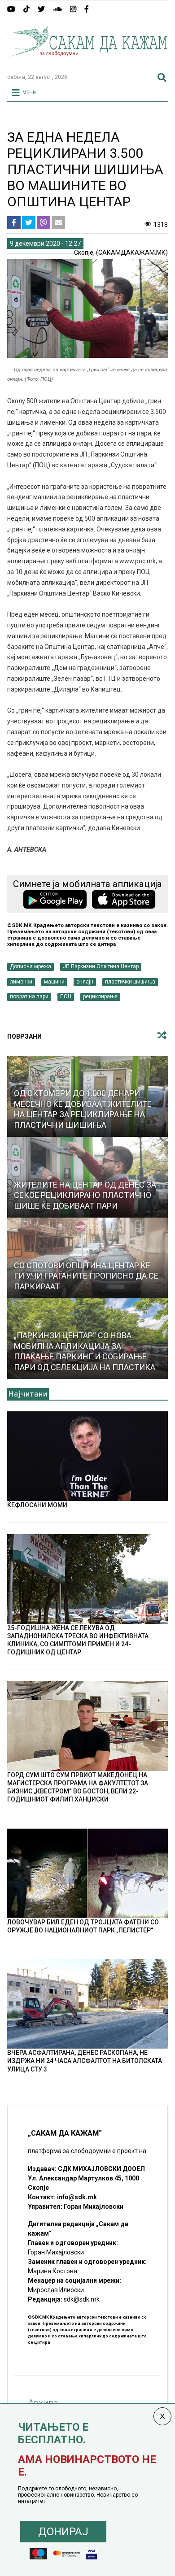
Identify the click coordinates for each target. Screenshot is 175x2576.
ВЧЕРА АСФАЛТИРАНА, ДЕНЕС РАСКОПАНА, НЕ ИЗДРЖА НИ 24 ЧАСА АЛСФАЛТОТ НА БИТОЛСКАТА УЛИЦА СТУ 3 (85, 2061)
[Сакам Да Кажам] (88, 63)
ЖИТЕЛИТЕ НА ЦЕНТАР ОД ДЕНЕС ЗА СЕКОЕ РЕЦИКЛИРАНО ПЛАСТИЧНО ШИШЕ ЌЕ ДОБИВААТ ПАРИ (85, 1195)
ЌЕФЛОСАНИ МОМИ (37, 1505)
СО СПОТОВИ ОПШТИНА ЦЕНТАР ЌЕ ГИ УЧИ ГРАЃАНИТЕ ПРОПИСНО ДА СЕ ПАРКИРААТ (86, 1276)
